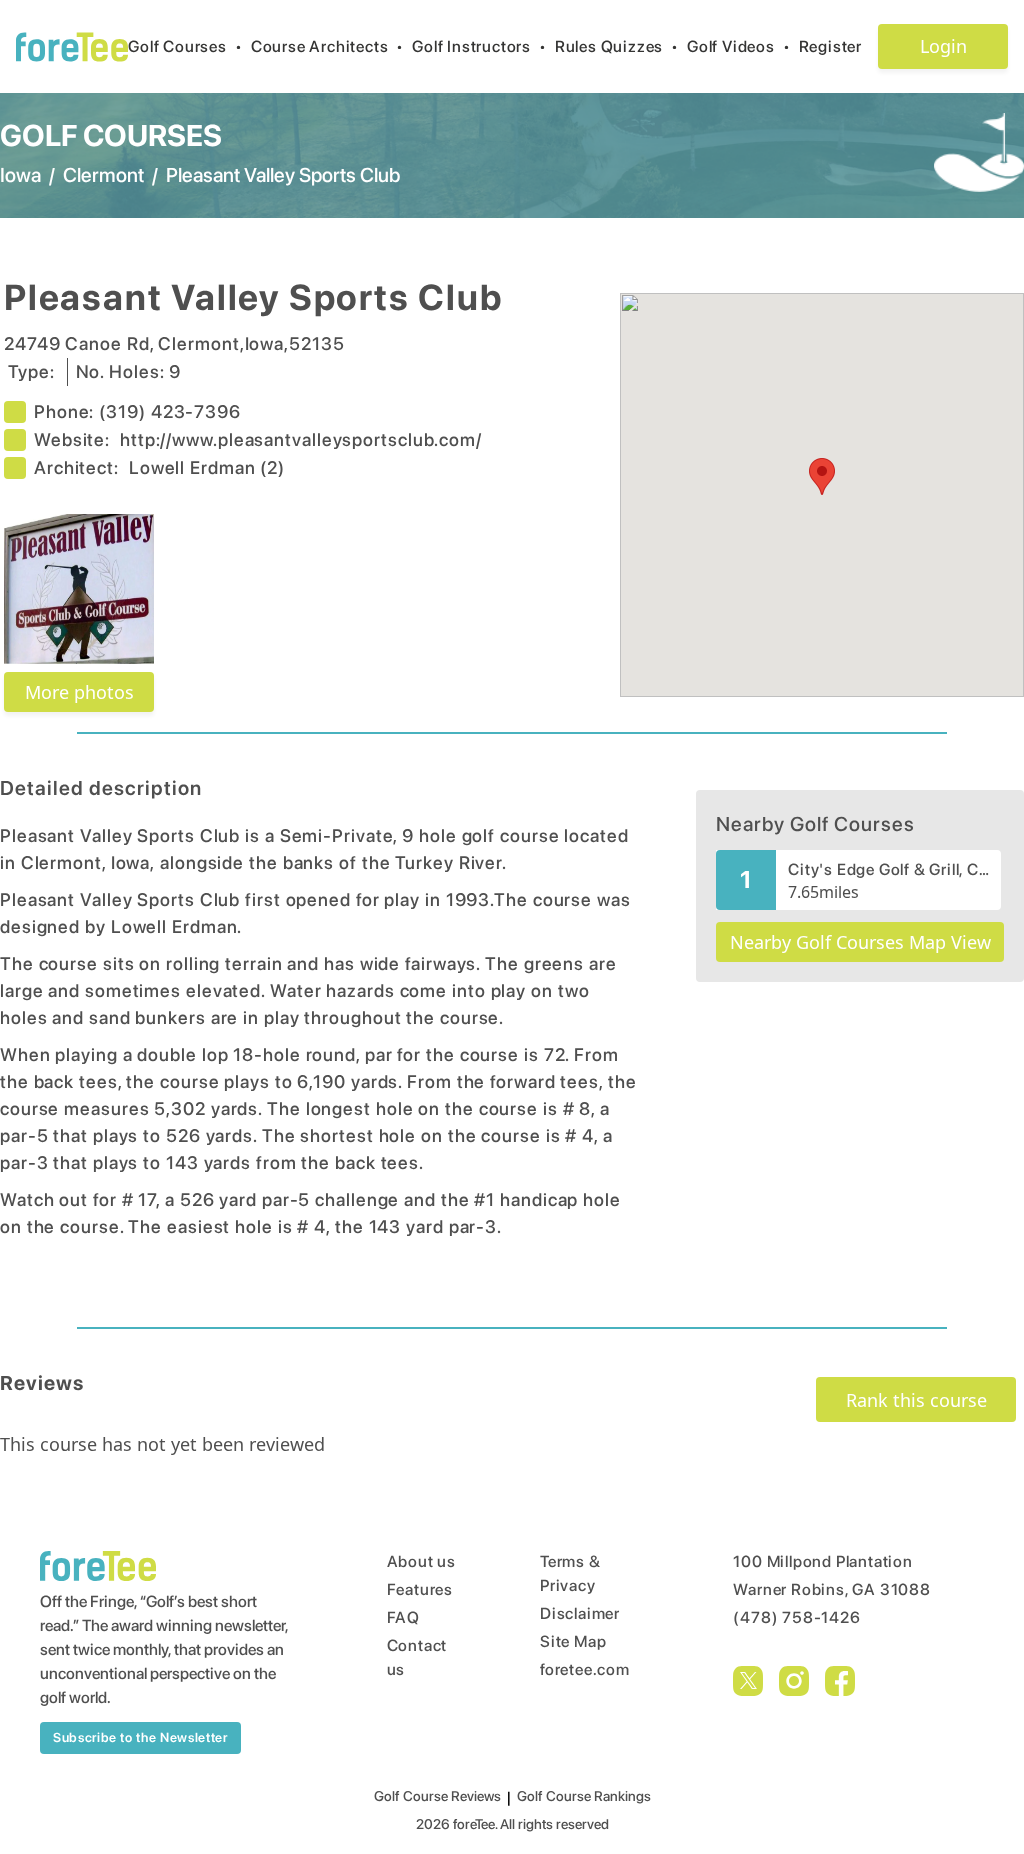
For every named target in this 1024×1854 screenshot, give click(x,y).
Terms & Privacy (570, 1573)
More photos (79, 692)
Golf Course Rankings (584, 1796)
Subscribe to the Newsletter (140, 1737)
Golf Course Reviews (437, 1796)
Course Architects (327, 46)
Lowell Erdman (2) (207, 467)
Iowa (20, 175)
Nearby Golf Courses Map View (860, 942)
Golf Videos (739, 46)
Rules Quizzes (617, 46)
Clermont (103, 175)
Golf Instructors (479, 46)
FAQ (403, 1617)
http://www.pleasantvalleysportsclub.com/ (301, 439)
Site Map (573, 1641)
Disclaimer (580, 1613)
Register (830, 46)
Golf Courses (185, 46)
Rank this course (916, 1400)
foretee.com (585, 1669)
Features (420, 1589)
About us (421, 1561)
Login (943, 46)
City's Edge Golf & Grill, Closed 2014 (888, 869)
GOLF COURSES (111, 135)
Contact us (417, 1657)
